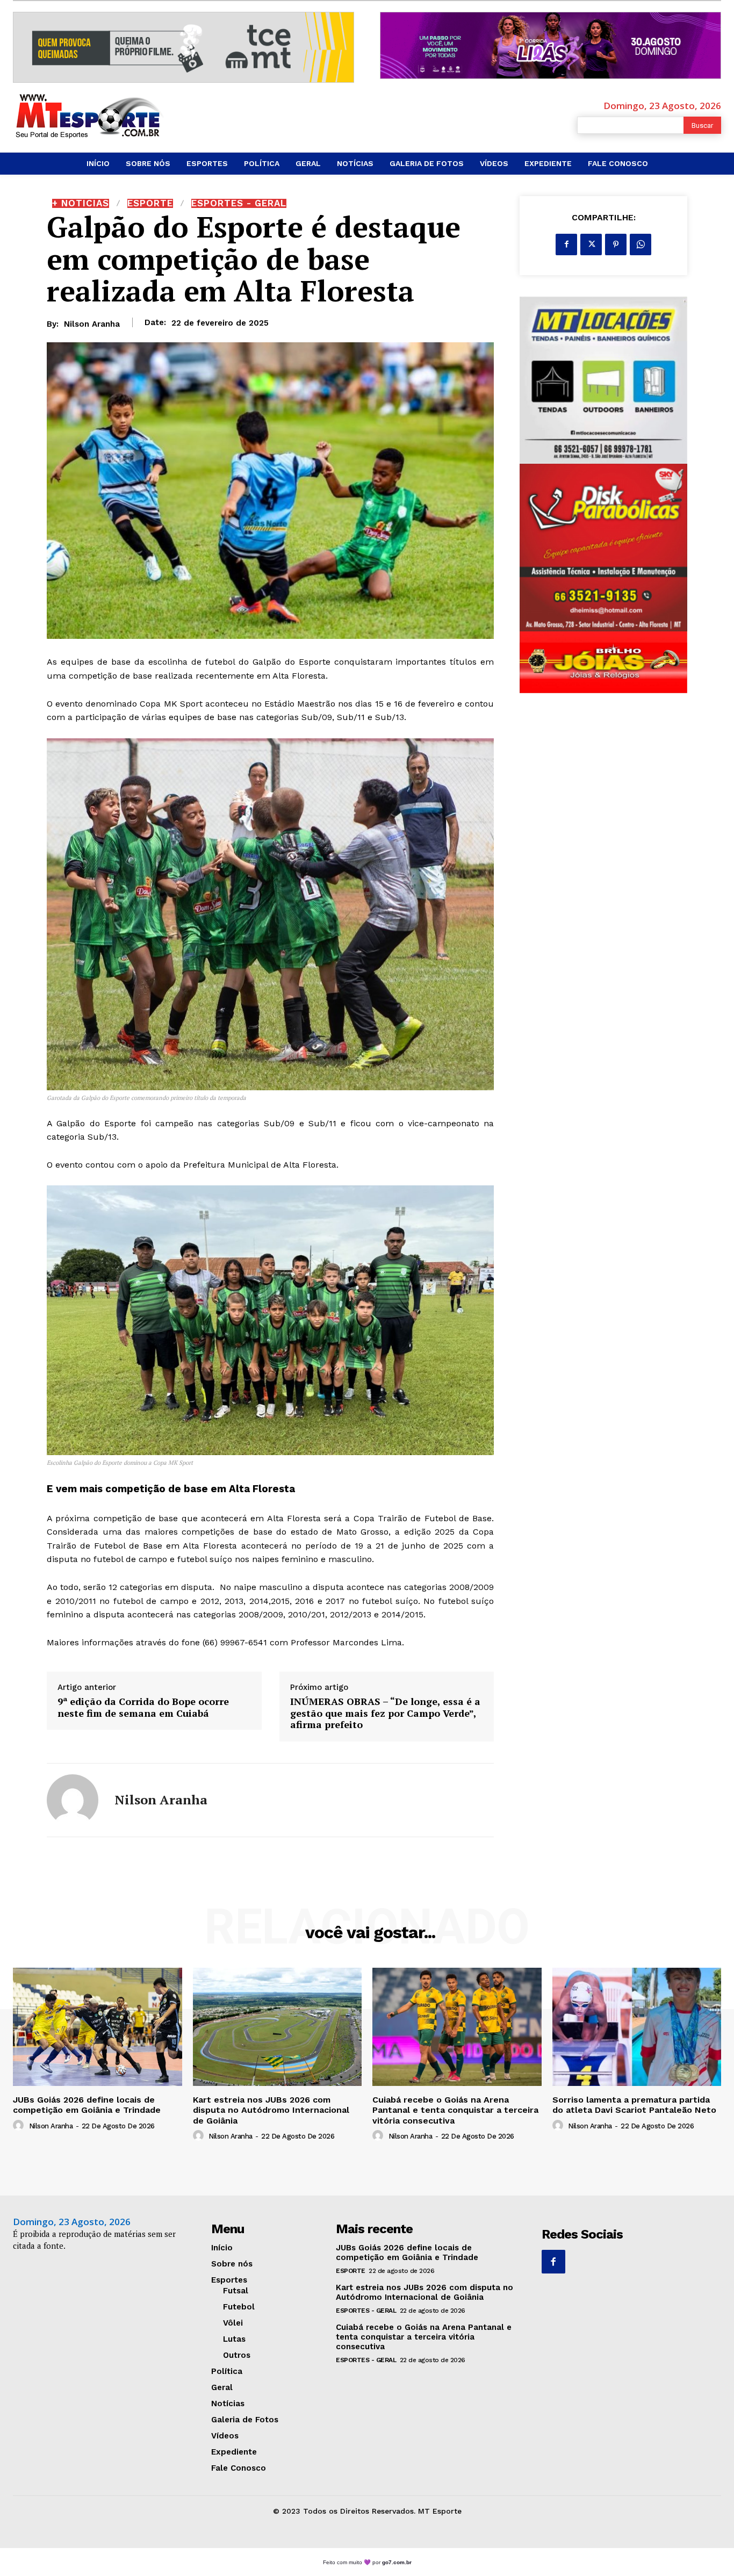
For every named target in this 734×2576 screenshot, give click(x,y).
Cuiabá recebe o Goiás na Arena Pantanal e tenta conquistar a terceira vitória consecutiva (455, 2110)
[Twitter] (591, 244)
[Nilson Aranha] (73, 1800)
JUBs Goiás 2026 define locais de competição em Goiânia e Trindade (87, 2105)
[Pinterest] (616, 244)
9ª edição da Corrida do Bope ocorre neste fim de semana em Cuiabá (143, 1707)
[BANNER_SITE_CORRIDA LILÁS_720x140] (550, 45)
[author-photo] (20, 2126)
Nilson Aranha (92, 324)
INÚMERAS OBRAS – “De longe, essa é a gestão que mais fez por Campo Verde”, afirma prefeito (385, 1713)
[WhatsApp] (641, 244)
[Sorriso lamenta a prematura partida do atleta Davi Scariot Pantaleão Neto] (637, 2027)
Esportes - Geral (239, 203)
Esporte (150, 203)
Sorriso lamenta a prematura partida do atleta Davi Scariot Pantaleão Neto (634, 2105)
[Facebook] (566, 244)
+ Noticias (81, 203)
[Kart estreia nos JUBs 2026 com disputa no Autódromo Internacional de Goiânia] (278, 2027)
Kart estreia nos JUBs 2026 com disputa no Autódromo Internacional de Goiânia (271, 2110)
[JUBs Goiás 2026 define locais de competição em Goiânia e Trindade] (98, 2027)
